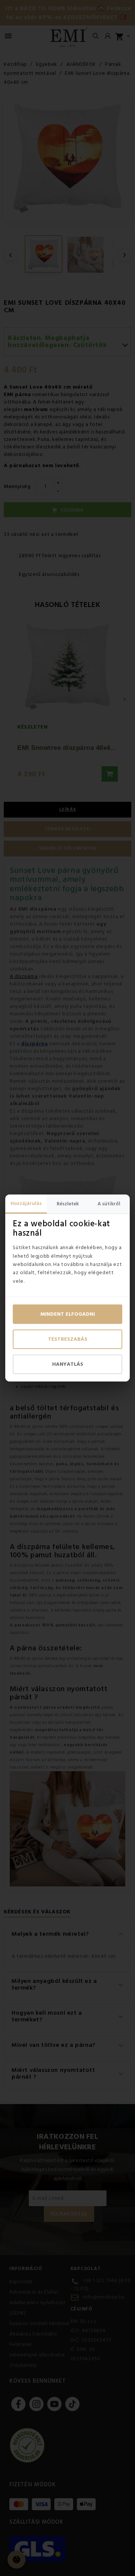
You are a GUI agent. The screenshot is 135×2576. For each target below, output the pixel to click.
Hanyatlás (68, 1364)
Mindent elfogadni (68, 1314)
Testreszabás (68, 1339)
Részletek (68, 1204)
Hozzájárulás (26, 1203)
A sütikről (109, 1204)
